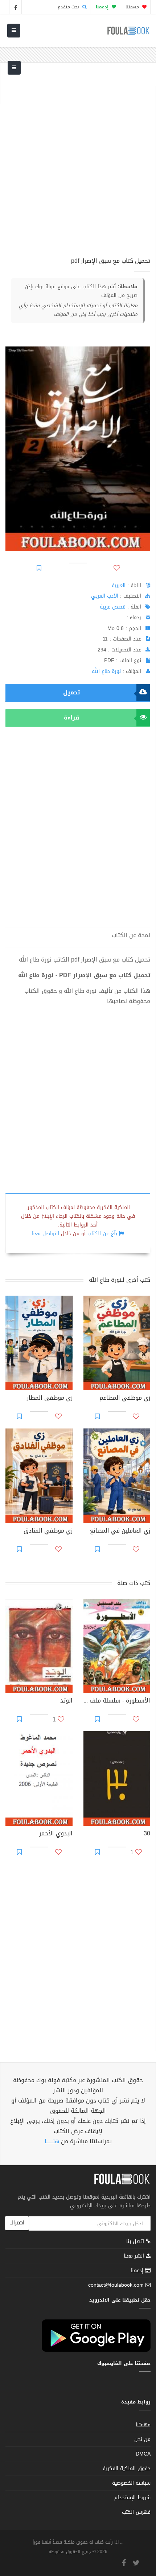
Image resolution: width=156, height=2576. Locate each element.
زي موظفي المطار (50, 1399)
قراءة (71, 718)
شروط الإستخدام (132, 2498)
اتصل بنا (136, 2242)
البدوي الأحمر (56, 1834)
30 (147, 1834)
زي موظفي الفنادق (48, 1531)
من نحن (142, 2439)
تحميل (71, 692)
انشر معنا (135, 2256)
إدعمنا (138, 2270)
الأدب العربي (105, 596)
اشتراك (17, 2223)
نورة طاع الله (106, 671)
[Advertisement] (78, 164)
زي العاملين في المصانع (120, 1531)
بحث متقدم (69, 7)
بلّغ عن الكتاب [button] (102, 1234)
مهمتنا (133, 7)
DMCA (143, 2454)
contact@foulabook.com (116, 2285)
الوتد (66, 1701)
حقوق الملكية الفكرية (127, 2468)
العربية (119, 585)
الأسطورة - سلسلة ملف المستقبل (117, 1701)
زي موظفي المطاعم (125, 1399)
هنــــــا (52, 2141)
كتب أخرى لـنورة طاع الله (120, 1280)
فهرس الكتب (136, 2512)
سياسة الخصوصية (131, 2483)
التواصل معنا (45, 1234)
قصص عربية (113, 607)
